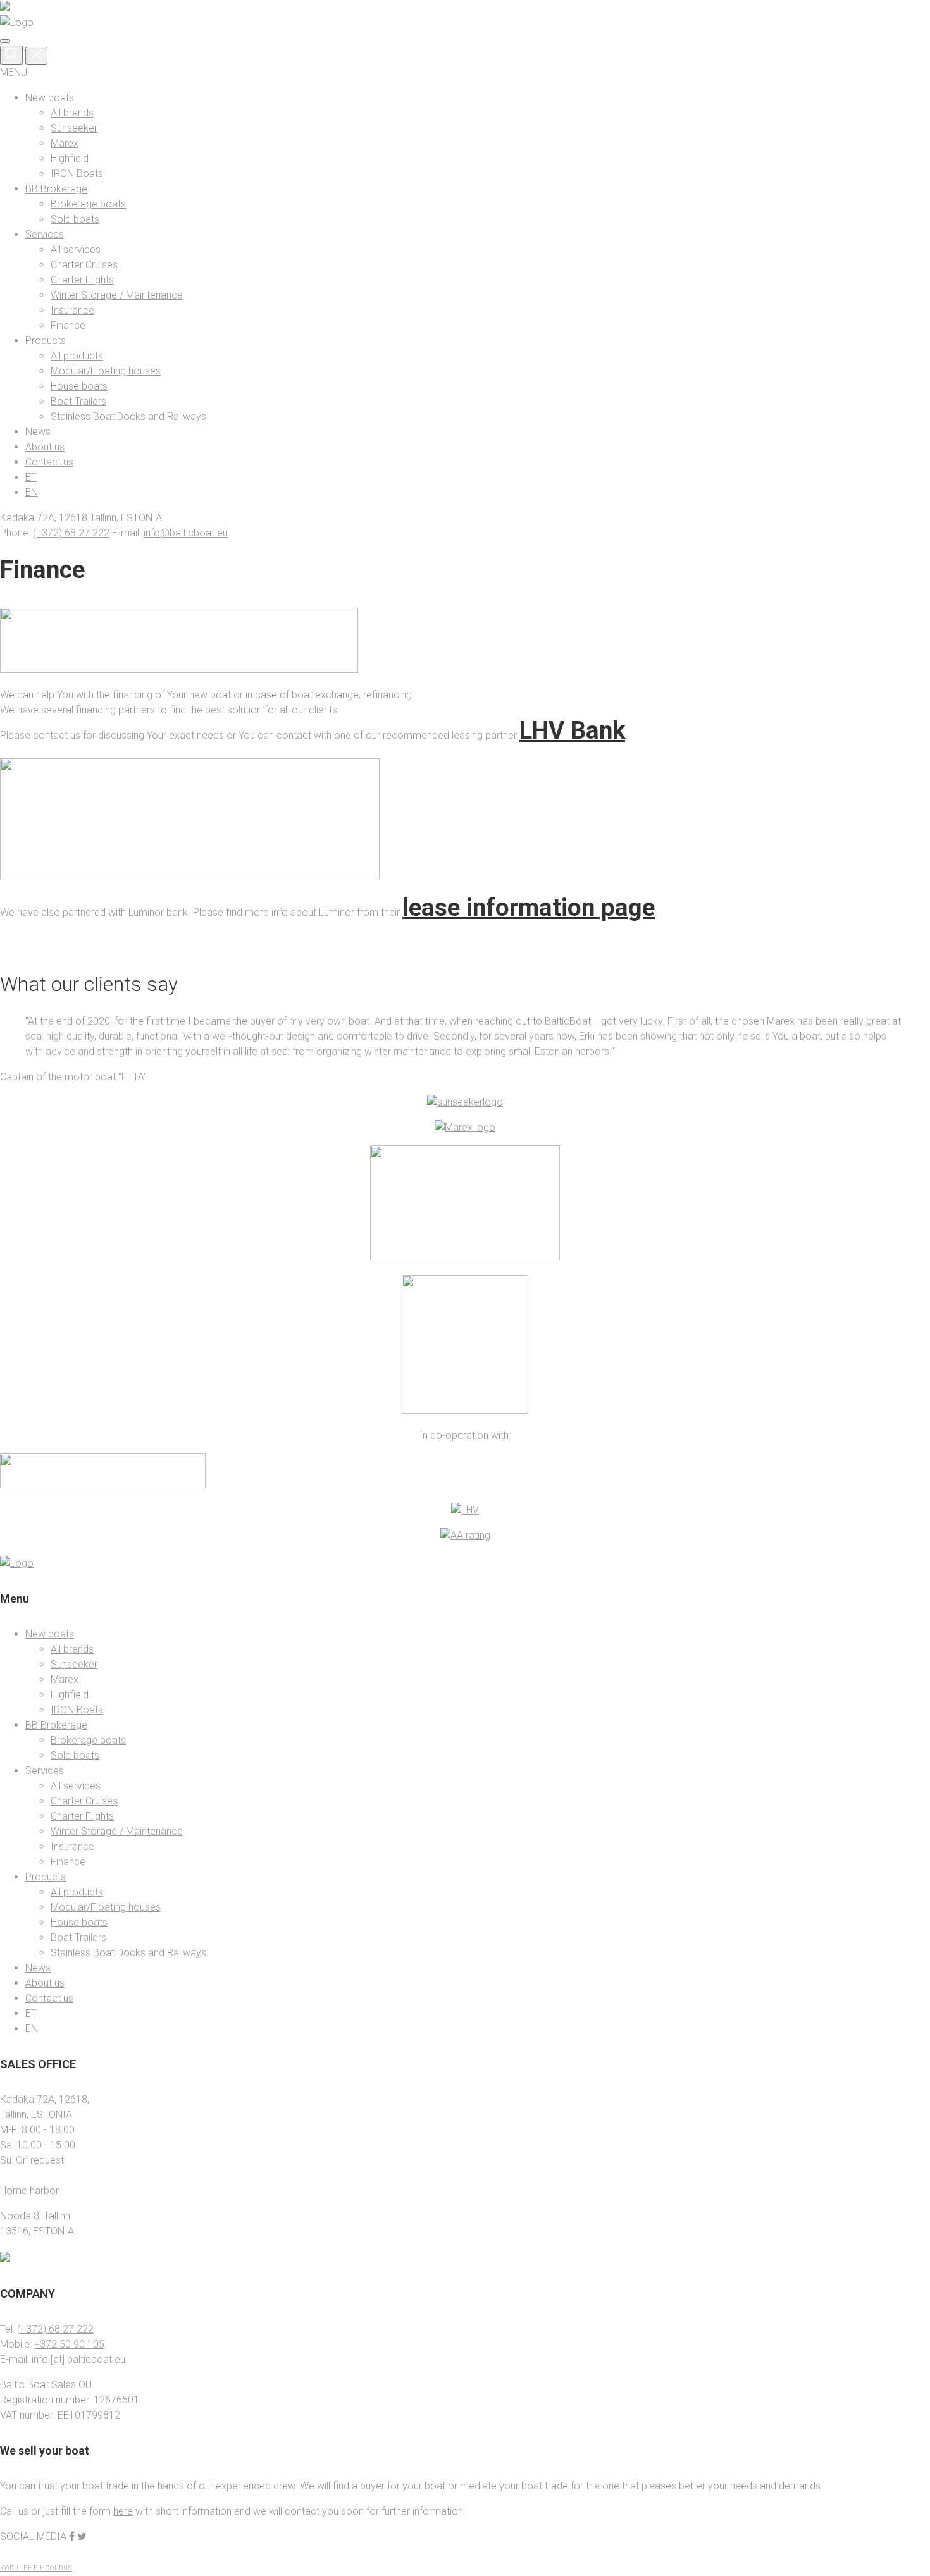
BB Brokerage (56, 189)
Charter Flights (82, 280)
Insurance (72, 310)
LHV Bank (572, 730)
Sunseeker (74, 128)
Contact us (49, 462)
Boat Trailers (78, 401)
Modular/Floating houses (106, 371)
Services (45, 234)
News (38, 432)
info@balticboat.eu (186, 533)
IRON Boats (77, 174)
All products (77, 356)
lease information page (529, 907)
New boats (50, 98)
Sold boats (75, 219)
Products (46, 341)
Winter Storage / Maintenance (117, 295)
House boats (79, 386)
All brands (72, 113)
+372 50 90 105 (69, 2344)
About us (45, 447)
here (123, 2511)
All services (76, 250)
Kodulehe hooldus (36, 2568)
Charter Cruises (84, 265)
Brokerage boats (88, 204)
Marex (65, 143)
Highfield (70, 158)
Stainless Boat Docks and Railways (128, 416)
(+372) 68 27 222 (71, 533)
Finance (68, 325)
